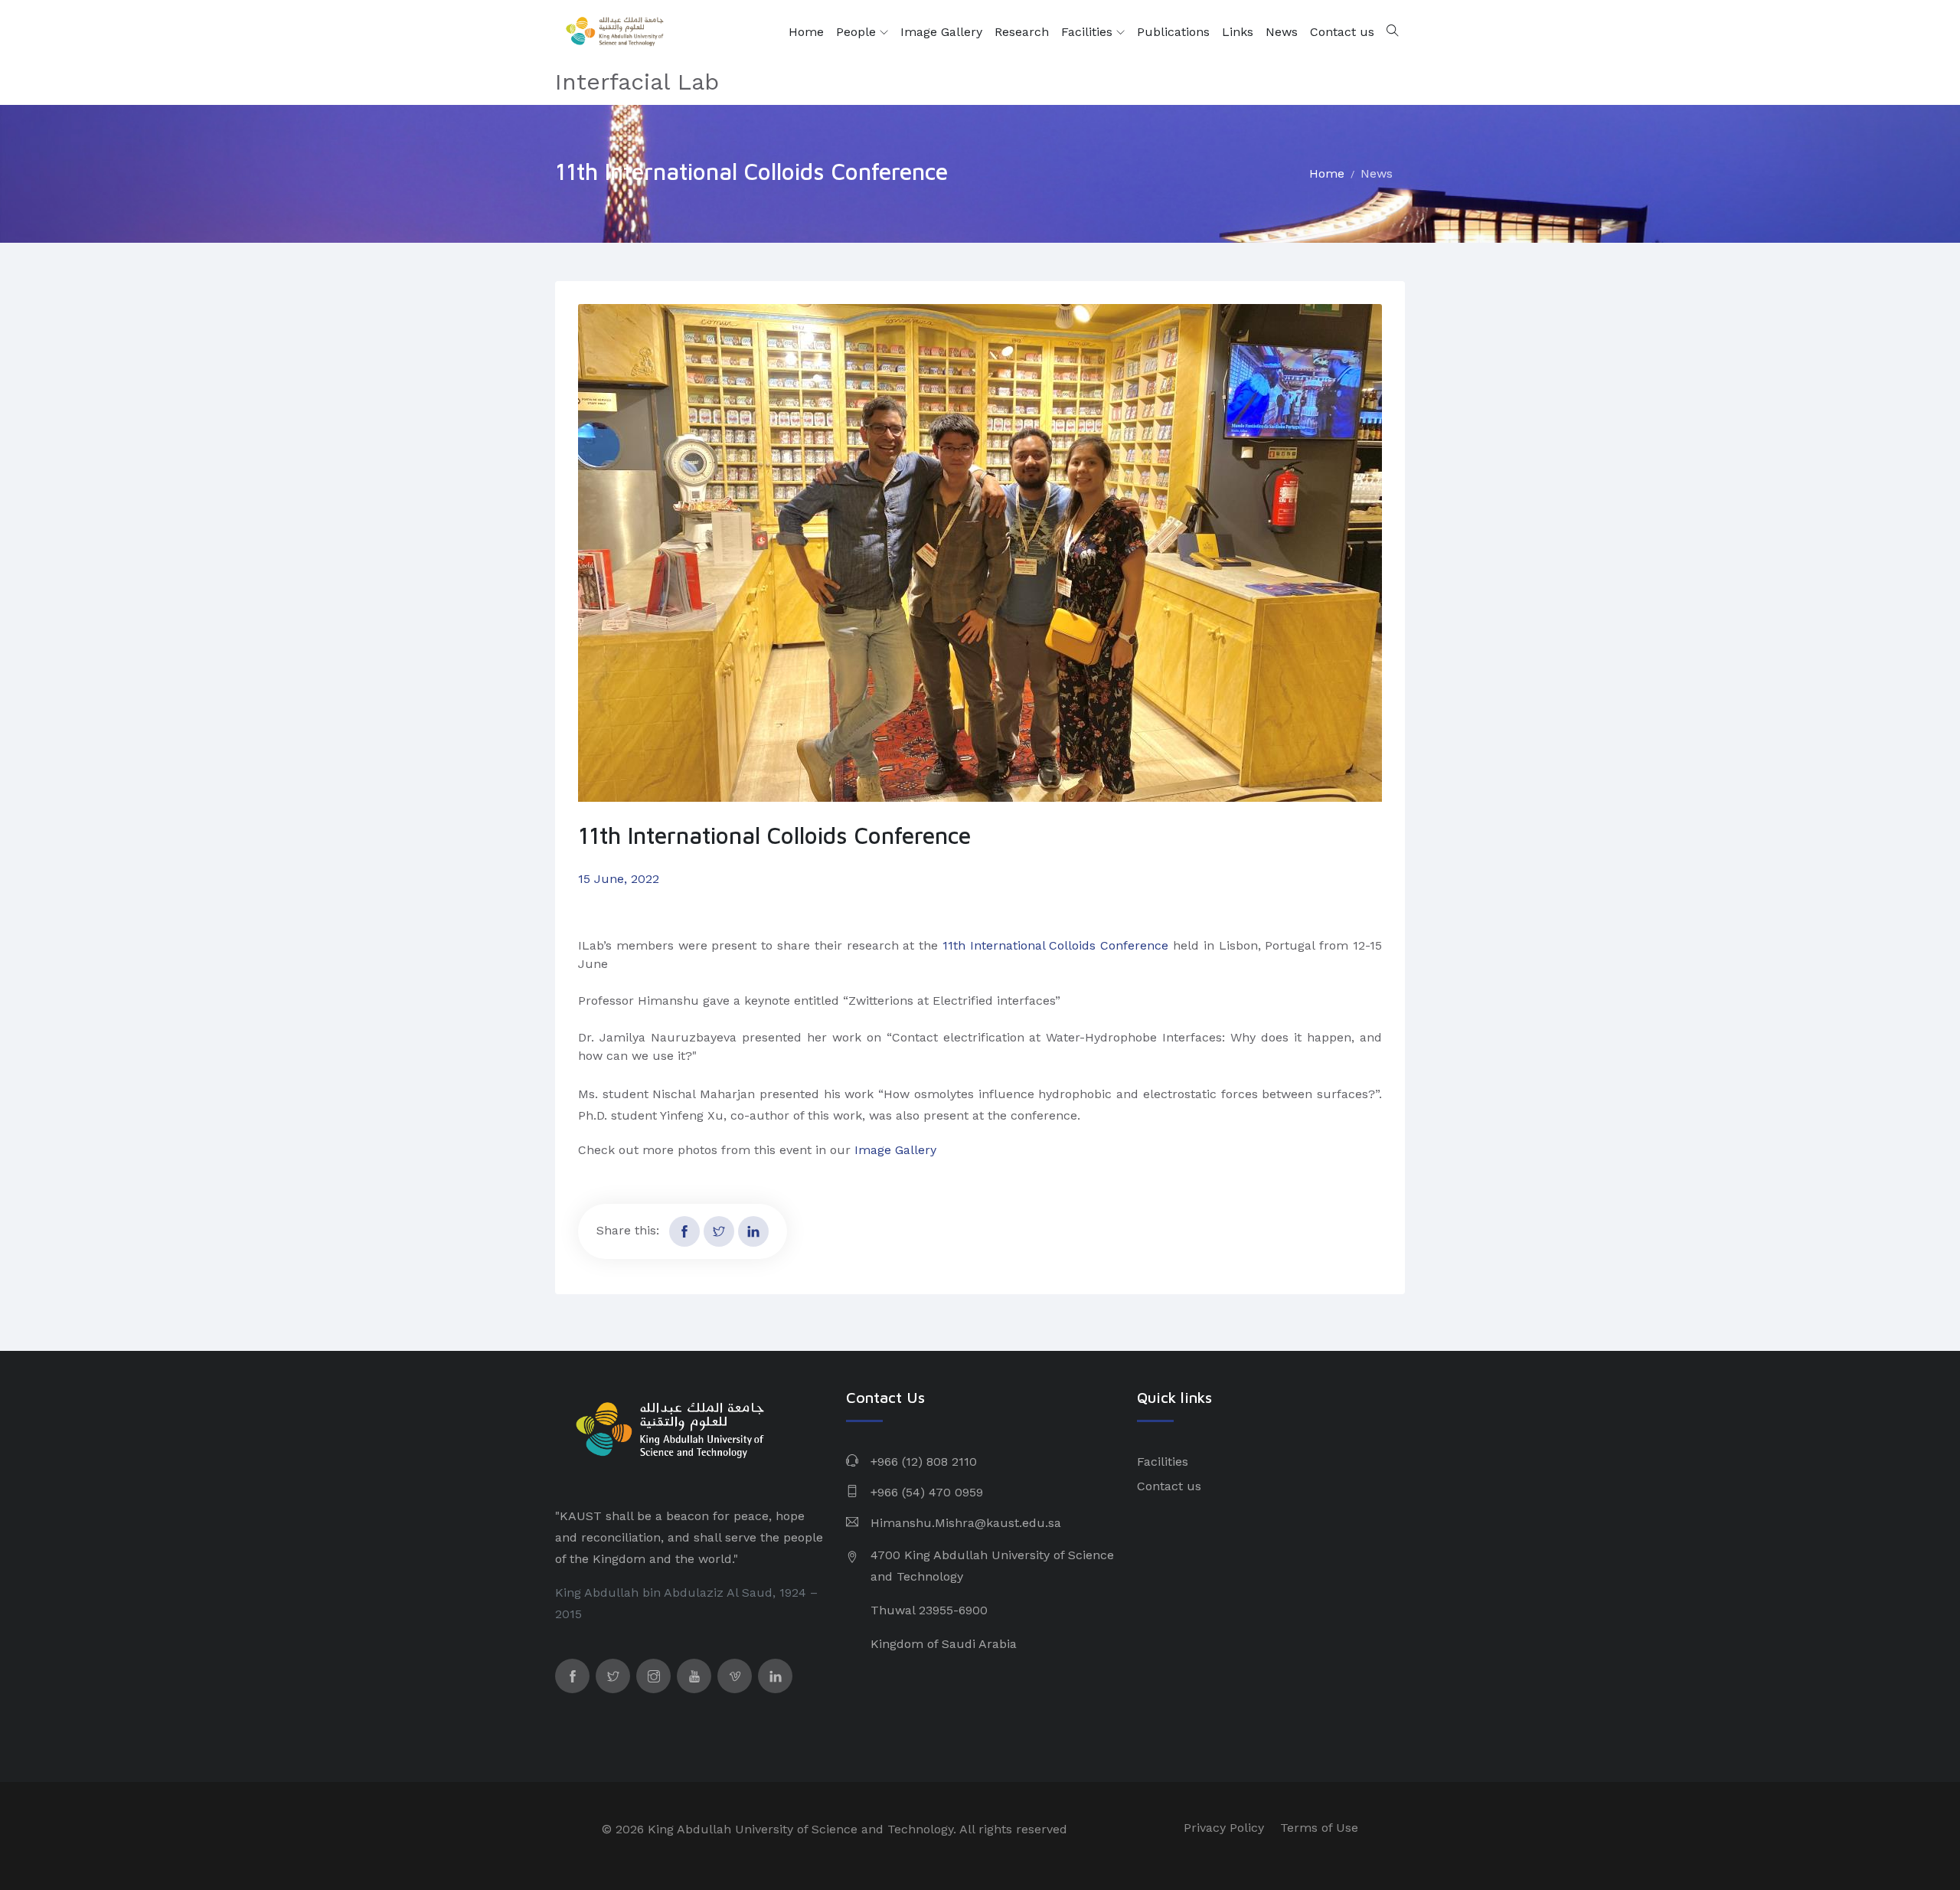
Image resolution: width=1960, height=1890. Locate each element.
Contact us (1342, 32)
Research (1022, 32)
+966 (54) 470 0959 (927, 1492)
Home (806, 32)
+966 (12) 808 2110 (924, 1462)
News (1282, 32)
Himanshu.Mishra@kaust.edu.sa (966, 1523)
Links (1238, 32)
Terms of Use (1319, 1828)
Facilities (1089, 32)
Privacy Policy (1224, 1828)
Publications (1173, 32)
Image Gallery (941, 32)
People (858, 32)
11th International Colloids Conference (1055, 945)
